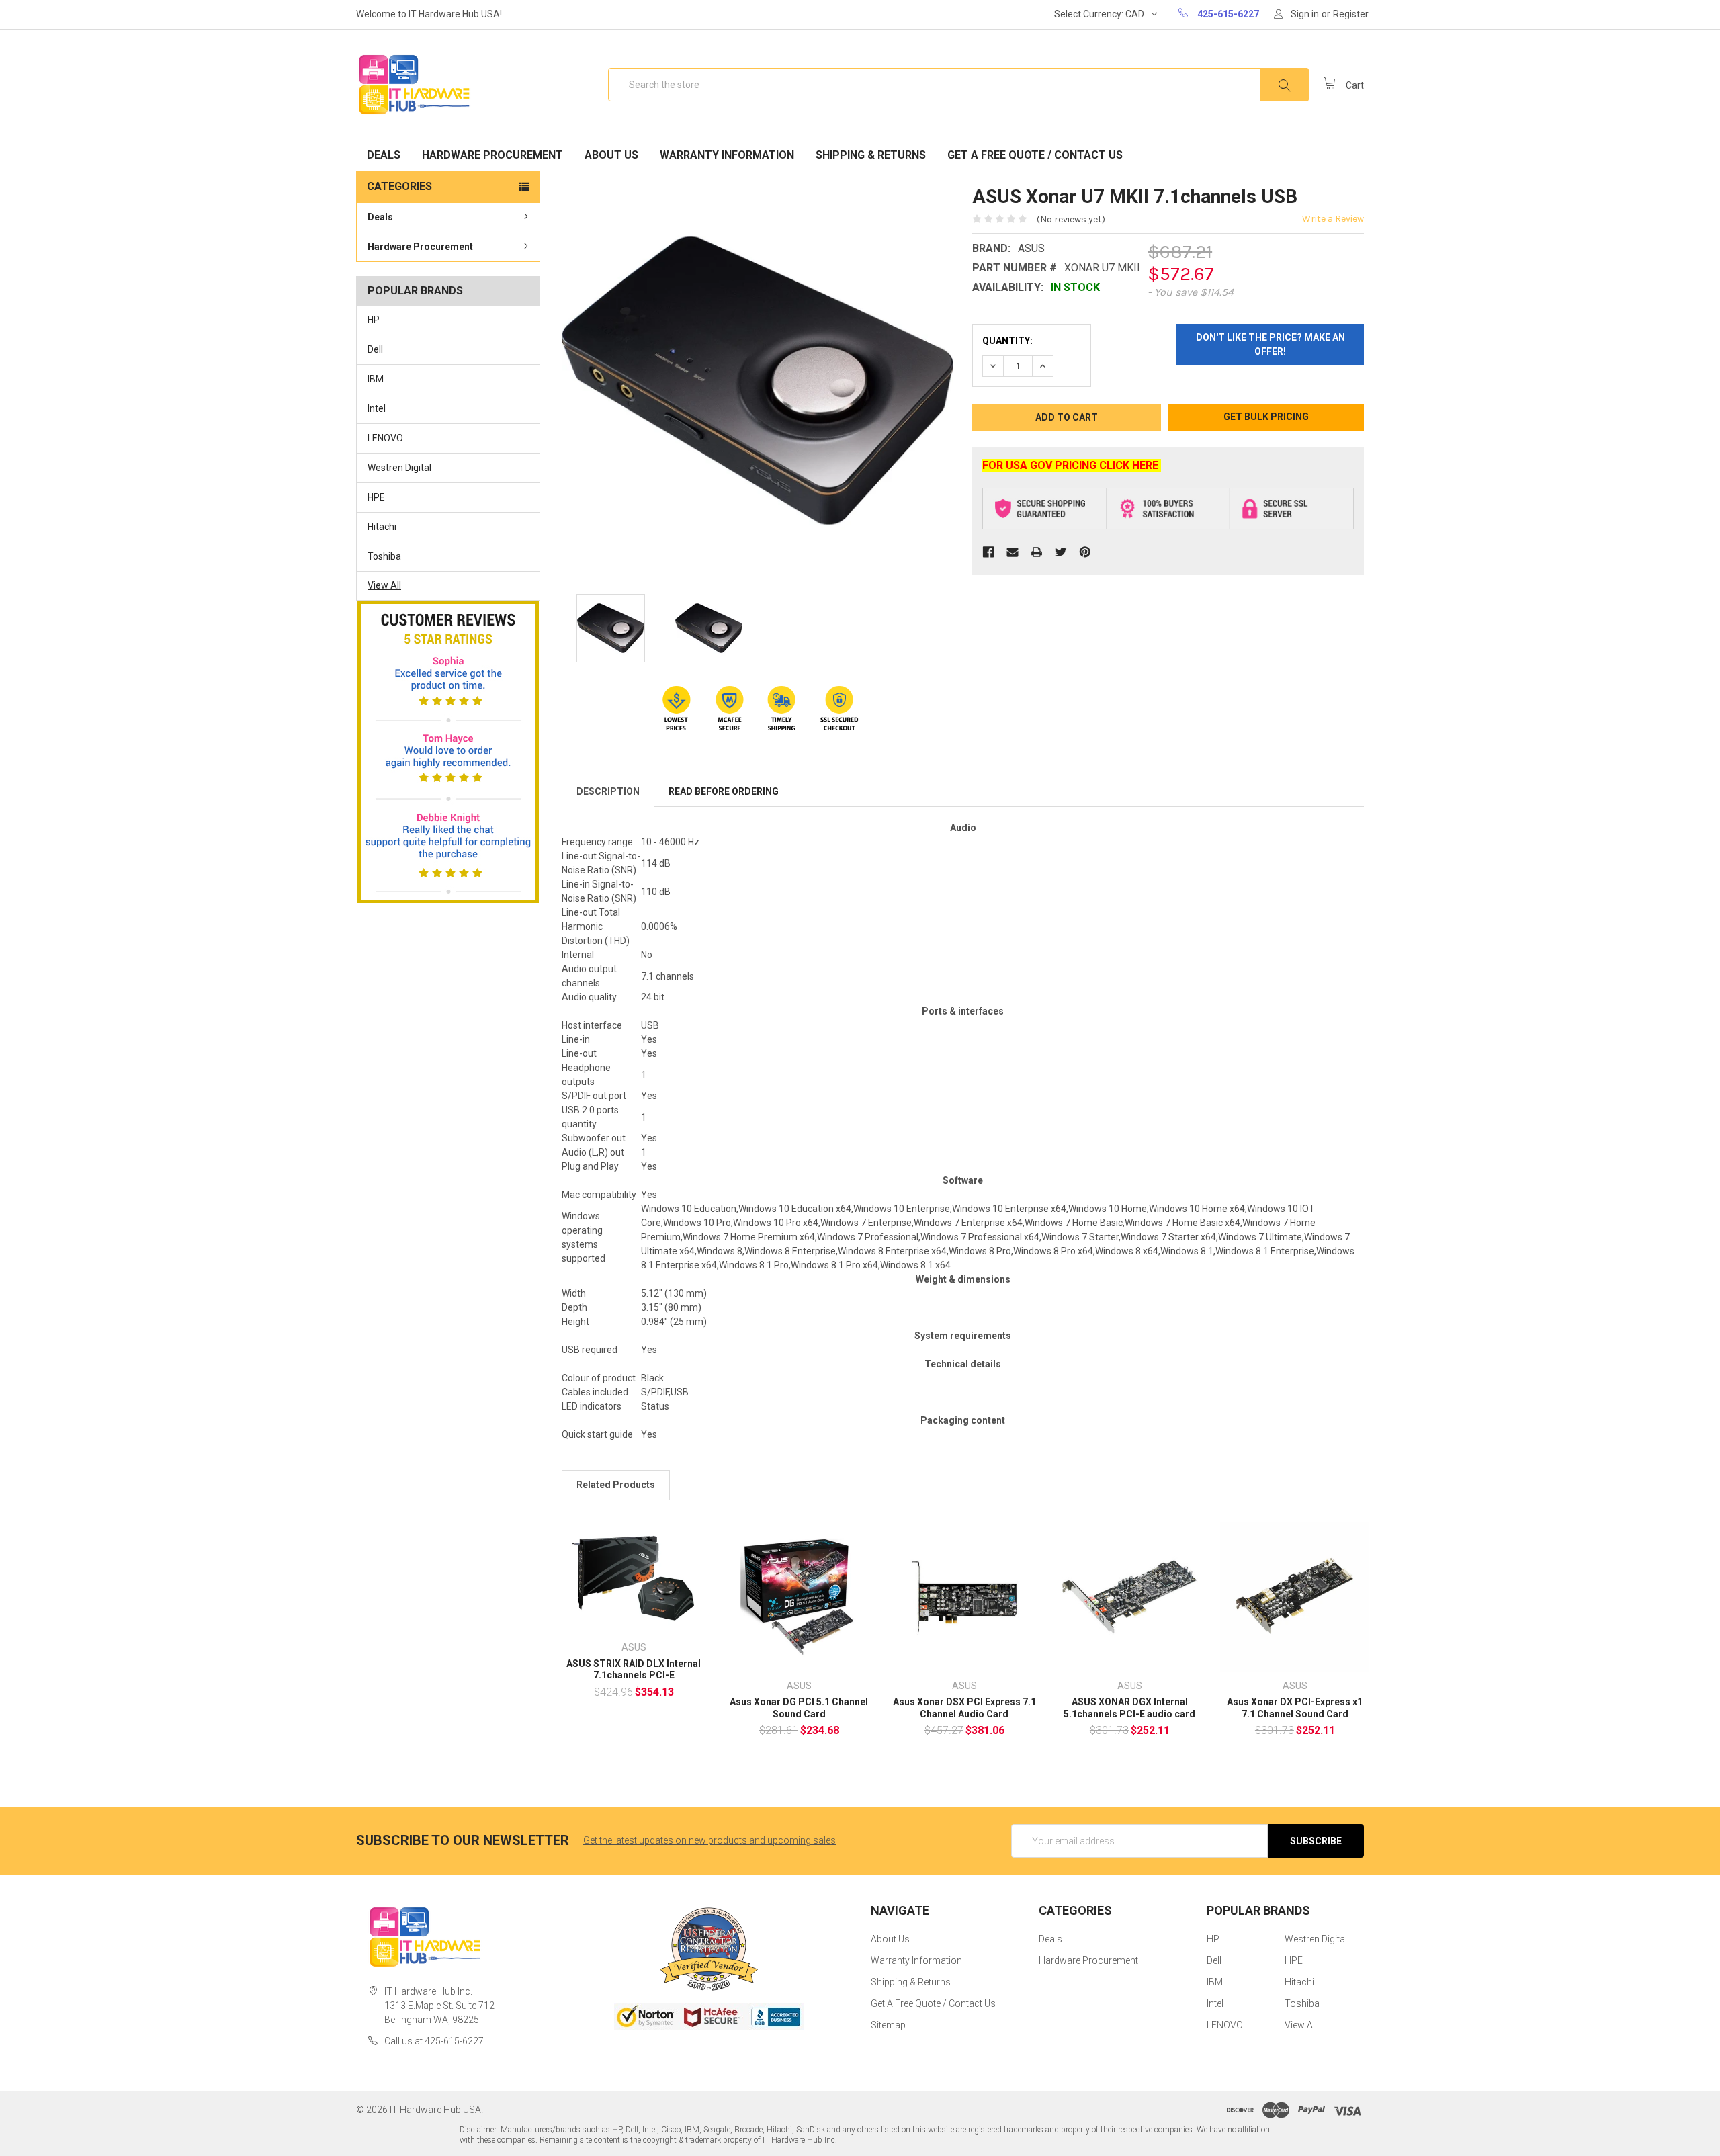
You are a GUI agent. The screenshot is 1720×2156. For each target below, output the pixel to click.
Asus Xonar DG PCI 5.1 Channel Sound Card (799, 1708)
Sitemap (888, 2025)
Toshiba (384, 556)
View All (384, 585)
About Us (611, 155)
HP (374, 320)
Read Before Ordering (724, 791)
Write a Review (1333, 219)
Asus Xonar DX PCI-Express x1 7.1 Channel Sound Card (1295, 1708)
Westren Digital (399, 468)
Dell (375, 349)
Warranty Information (727, 155)
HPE (376, 497)
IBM (376, 379)
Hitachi (382, 527)
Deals (384, 155)
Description (608, 791)
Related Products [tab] (616, 1485)
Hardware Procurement (492, 155)
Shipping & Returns (871, 155)
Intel (377, 408)
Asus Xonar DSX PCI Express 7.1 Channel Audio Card (964, 1708)
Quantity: (1007, 341)
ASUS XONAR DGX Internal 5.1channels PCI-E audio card (1129, 1708)
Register (1351, 14)
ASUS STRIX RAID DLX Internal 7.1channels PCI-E (634, 1670)
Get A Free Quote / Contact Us (1035, 155)
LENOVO (385, 438)
